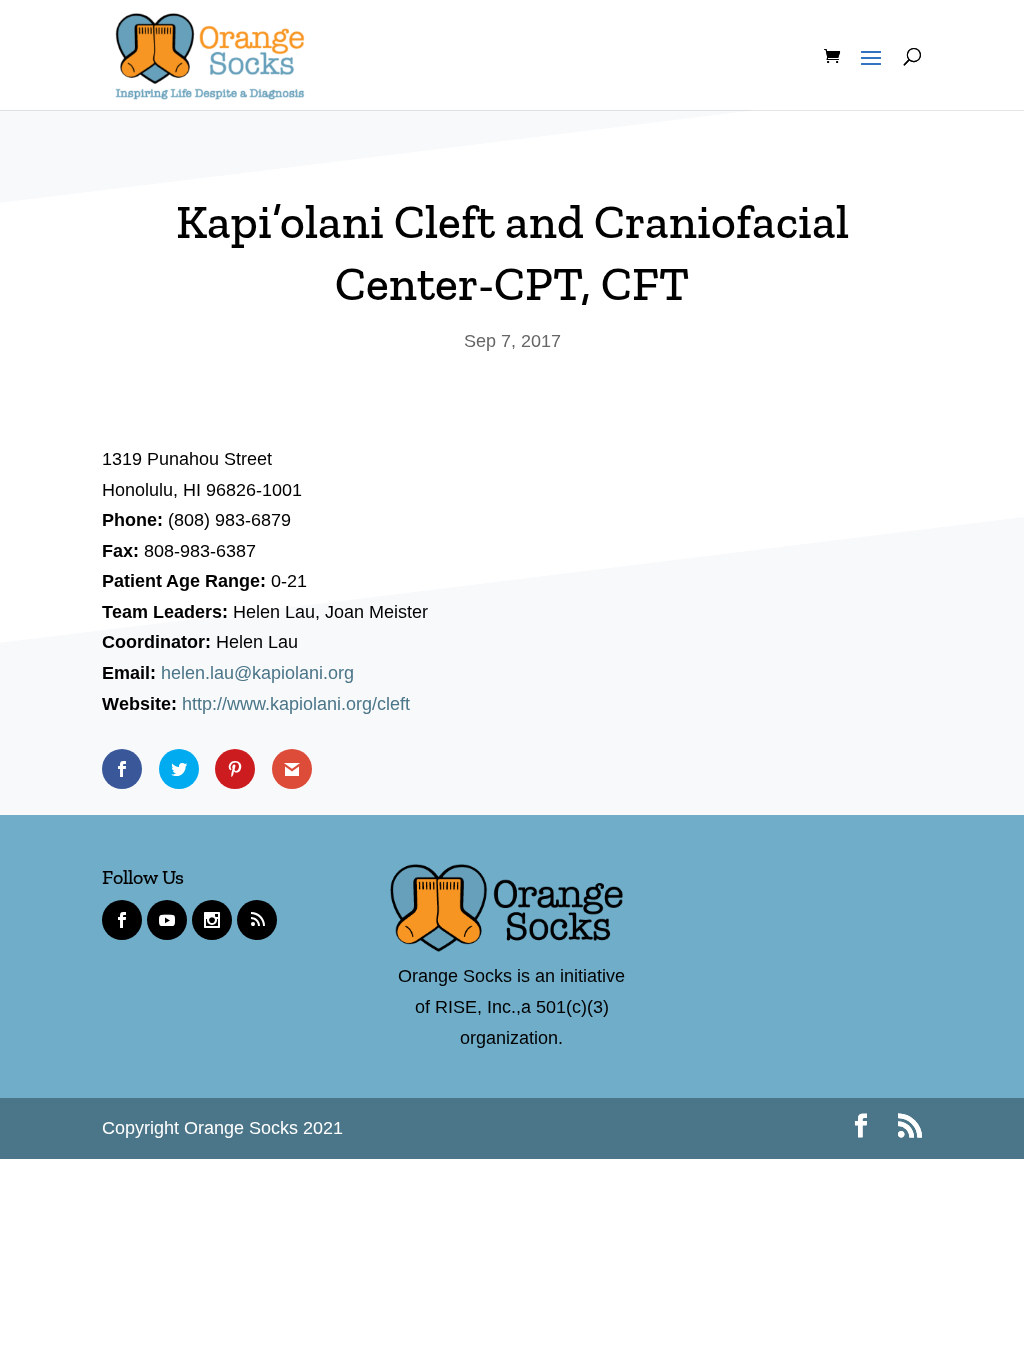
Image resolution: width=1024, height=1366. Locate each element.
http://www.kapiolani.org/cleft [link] (296, 704)
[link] (210, 52)
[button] (866, 76)
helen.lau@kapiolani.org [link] (257, 673)
